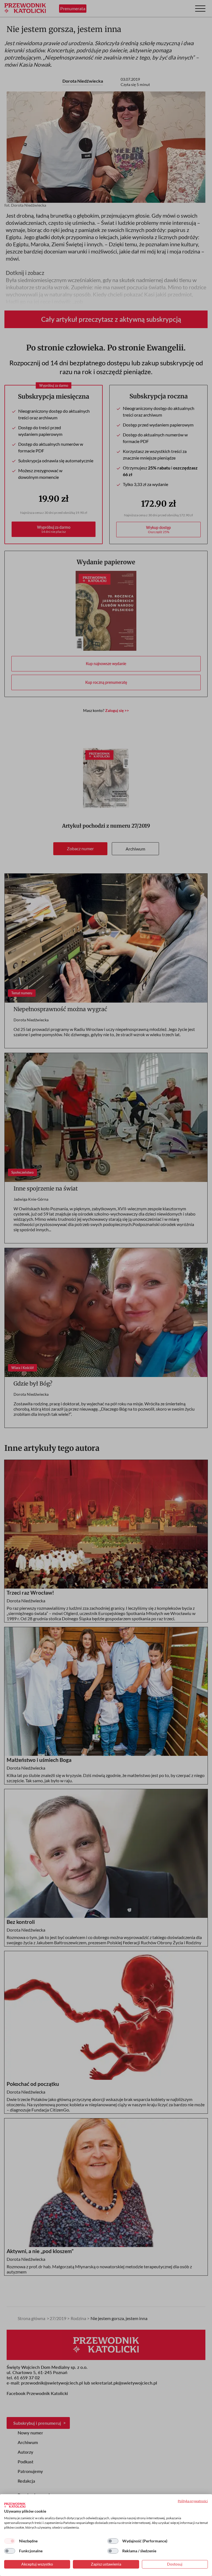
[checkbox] (10, 2541)
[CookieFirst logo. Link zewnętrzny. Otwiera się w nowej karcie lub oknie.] (15, 2505)
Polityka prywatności (193, 2501)
